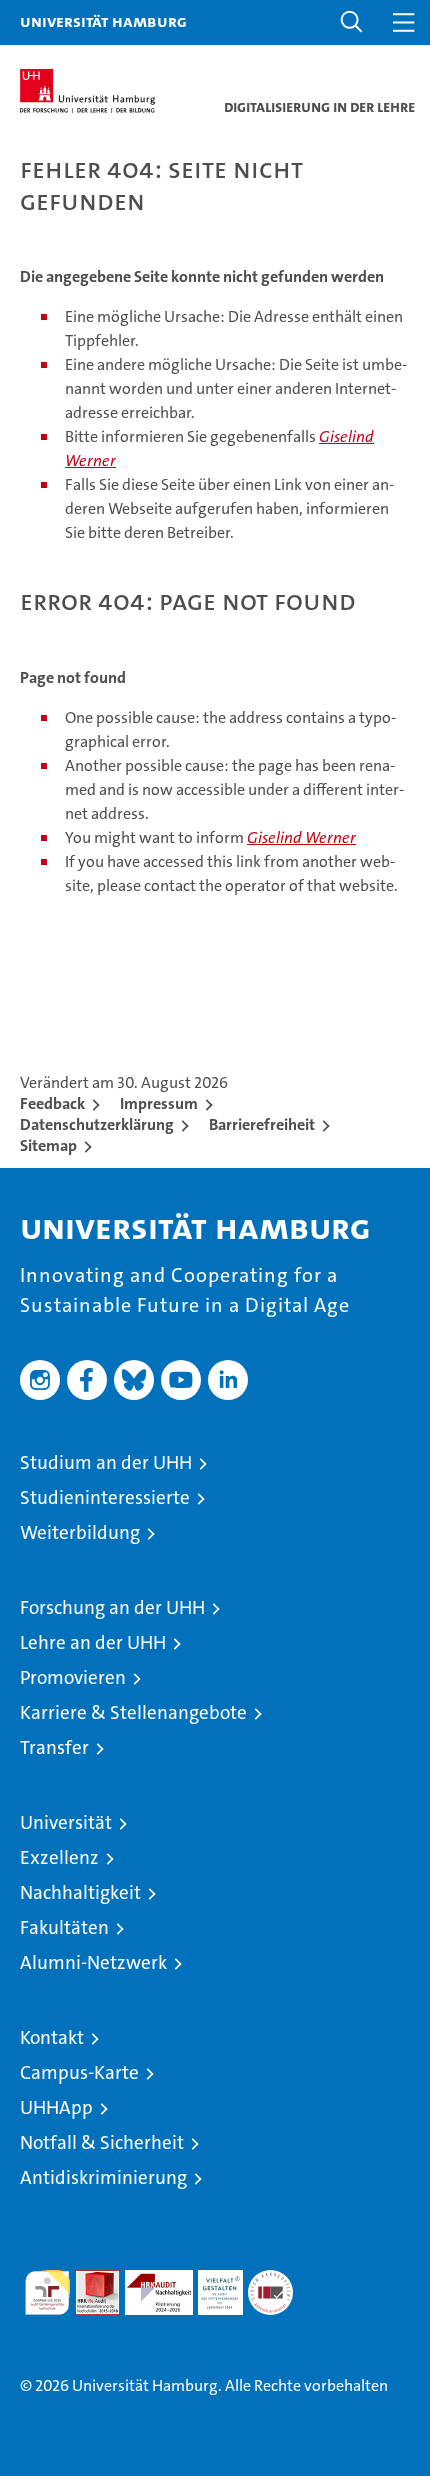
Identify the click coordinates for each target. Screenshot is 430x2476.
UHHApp (56, 2107)
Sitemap (48, 1145)
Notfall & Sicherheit (102, 2142)
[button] (352, 22)
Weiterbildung (80, 1532)
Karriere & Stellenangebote (133, 1712)
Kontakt (52, 2037)
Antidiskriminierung (103, 2177)
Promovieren (73, 1677)
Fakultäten (64, 1927)
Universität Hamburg (103, 21)
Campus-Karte (79, 2072)
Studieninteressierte (105, 1497)
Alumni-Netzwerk (93, 1962)
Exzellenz (59, 1857)
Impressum (159, 1103)
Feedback (52, 1103)
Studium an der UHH (106, 1462)
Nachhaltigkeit (80, 1892)
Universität (66, 1822)
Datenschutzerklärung (97, 1124)
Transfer (54, 1747)
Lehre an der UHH (93, 1642)
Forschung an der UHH (112, 1607)
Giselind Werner (301, 837)
